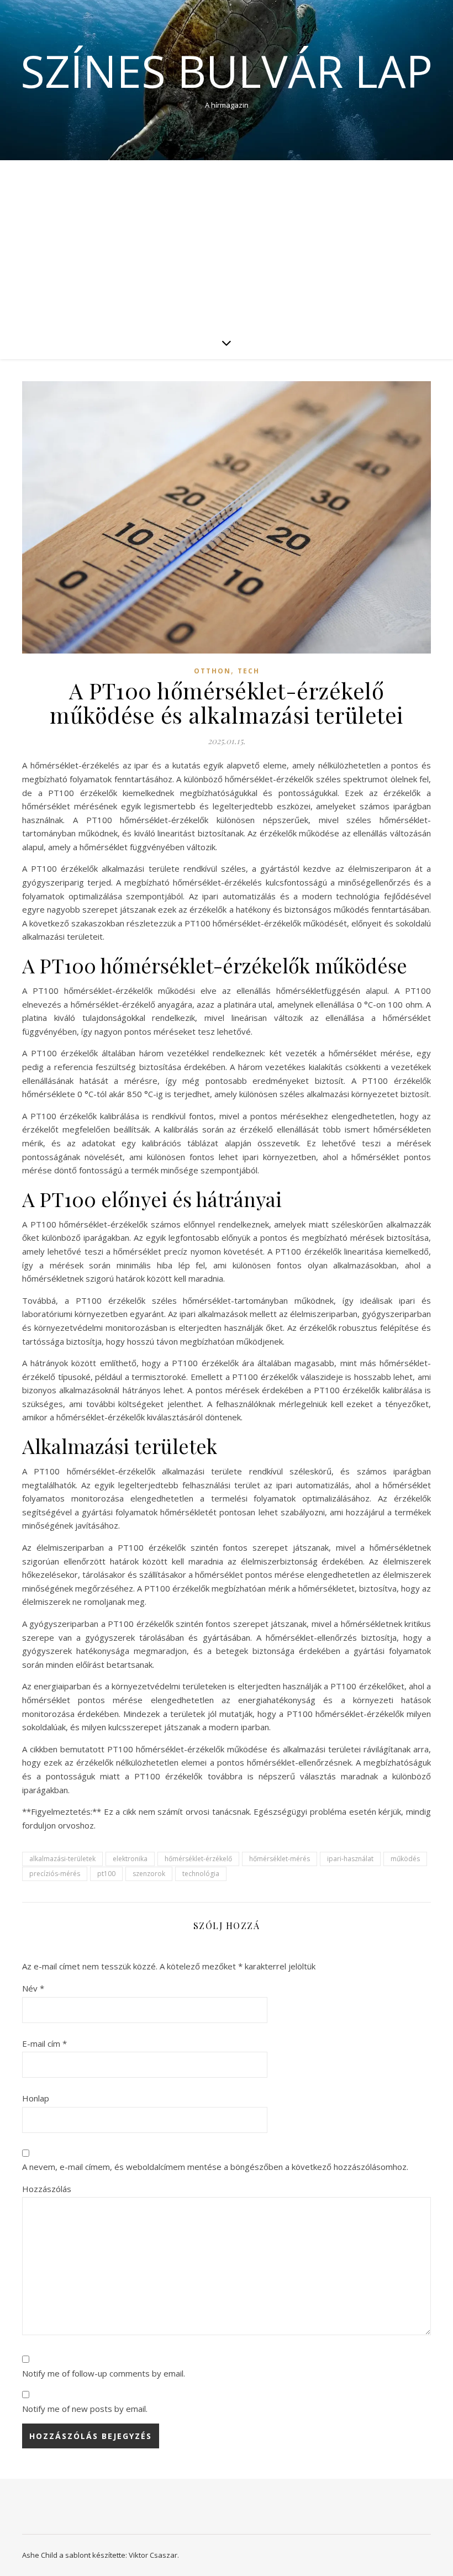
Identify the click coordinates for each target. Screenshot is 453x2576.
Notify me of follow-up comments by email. (104, 2373)
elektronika (130, 1859)
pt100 (106, 1874)
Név (33, 1988)
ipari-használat (350, 1859)
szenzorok (149, 1874)
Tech (249, 671)
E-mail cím (44, 2043)
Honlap (36, 2098)
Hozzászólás (47, 2189)
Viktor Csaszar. (154, 2555)
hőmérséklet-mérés (280, 1859)
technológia (201, 1874)
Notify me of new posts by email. (85, 2409)
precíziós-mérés (55, 1874)
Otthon (212, 671)
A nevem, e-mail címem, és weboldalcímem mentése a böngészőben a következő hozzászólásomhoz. (215, 2167)
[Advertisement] (227, 243)
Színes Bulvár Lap (227, 71)
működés (405, 1859)
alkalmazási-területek (62, 1859)
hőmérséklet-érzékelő (198, 1859)
